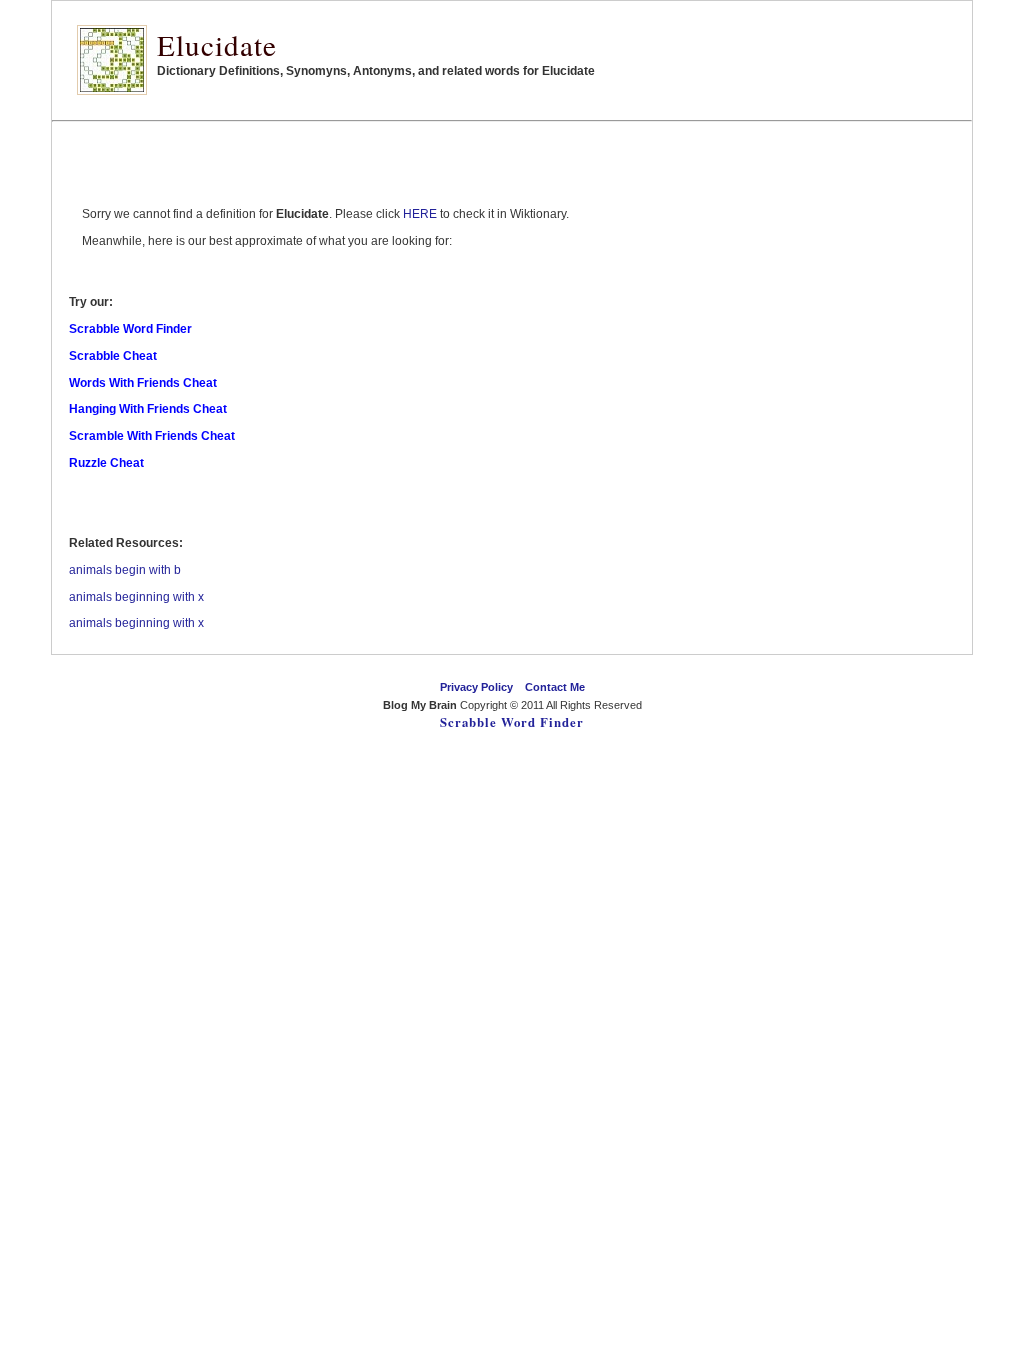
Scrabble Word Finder (512, 722)
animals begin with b (125, 570)
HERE (420, 214)
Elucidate (217, 44)
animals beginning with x (136, 597)
